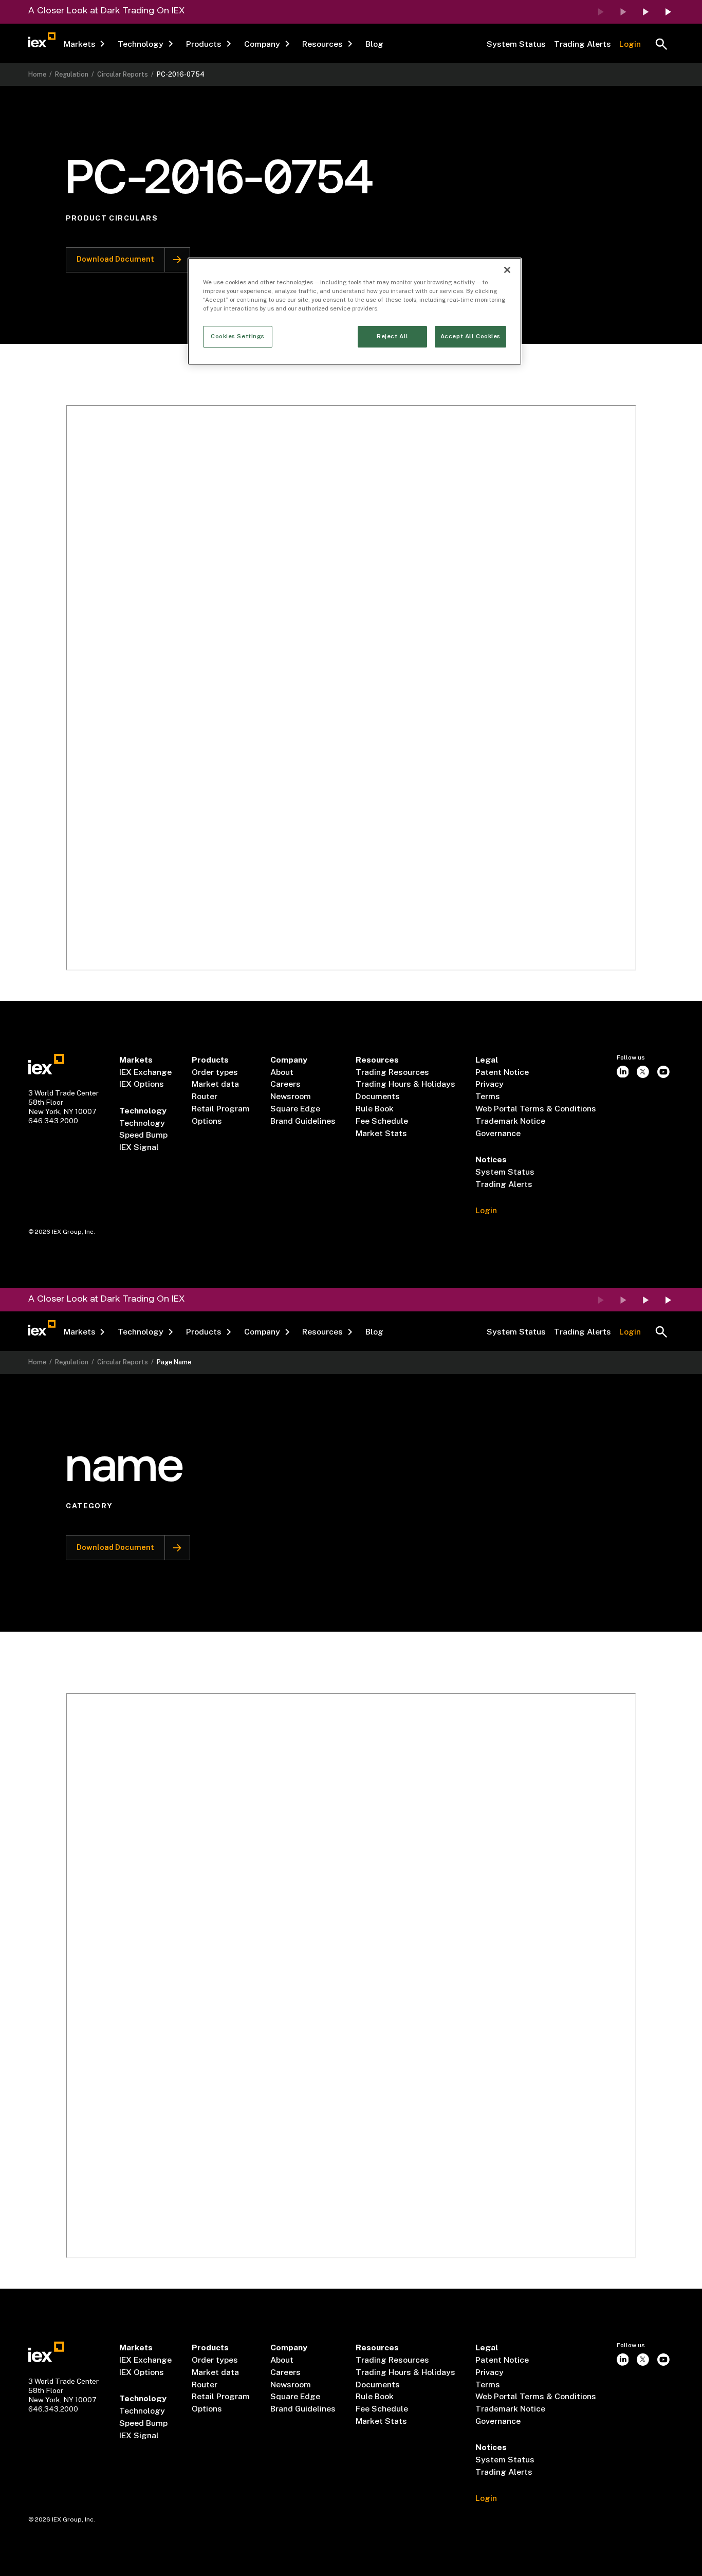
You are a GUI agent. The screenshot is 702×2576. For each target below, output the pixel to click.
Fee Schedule (382, 1121)
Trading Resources (392, 1072)
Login (630, 44)
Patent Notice (502, 1072)
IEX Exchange (145, 1072)
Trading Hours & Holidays (405, 1084)
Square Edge (295, 1109)
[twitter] (643, 1072)
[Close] (507, 270)
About (282, 1072)
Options (207, 1121)
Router (205, 1096)
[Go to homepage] (42, 40)
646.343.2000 (53, 1121)
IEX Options (142, 1084)
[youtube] (663, 1072)
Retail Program (221, 1109)
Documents (378, 1096)
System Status (516, 44)
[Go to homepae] (46, 1064)
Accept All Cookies (470, 336)
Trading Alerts (583, 44)
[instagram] (623, 1072)
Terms (488, 1096)
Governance (498, 1133)
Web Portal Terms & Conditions (536, 1109)
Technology (142, 1123)
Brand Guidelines (303, 1121)
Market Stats (381, 1133)
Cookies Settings (238, 336)
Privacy (489, 1084)
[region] (355, 311)
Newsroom (291, 1096)
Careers (285, 1084)
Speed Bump (143, 1135)
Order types (215, 1072)
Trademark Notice (510, 1121)
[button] (85, 44)
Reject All (393, 336)
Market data (215, 1084)
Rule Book (375, 1109)
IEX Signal (139, 1147)
